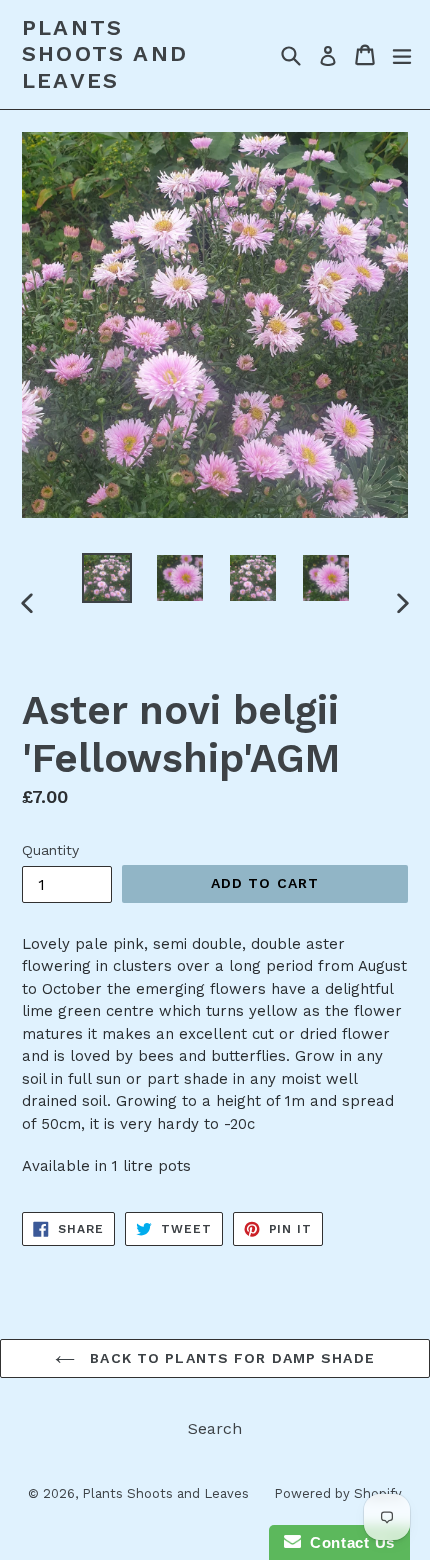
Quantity (50, 850)
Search (215, 1428)
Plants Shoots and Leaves (105, 54)
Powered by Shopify (338, 1493)
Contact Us (348, 1542)
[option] (106, 578)
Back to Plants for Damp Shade (230, 1358)
